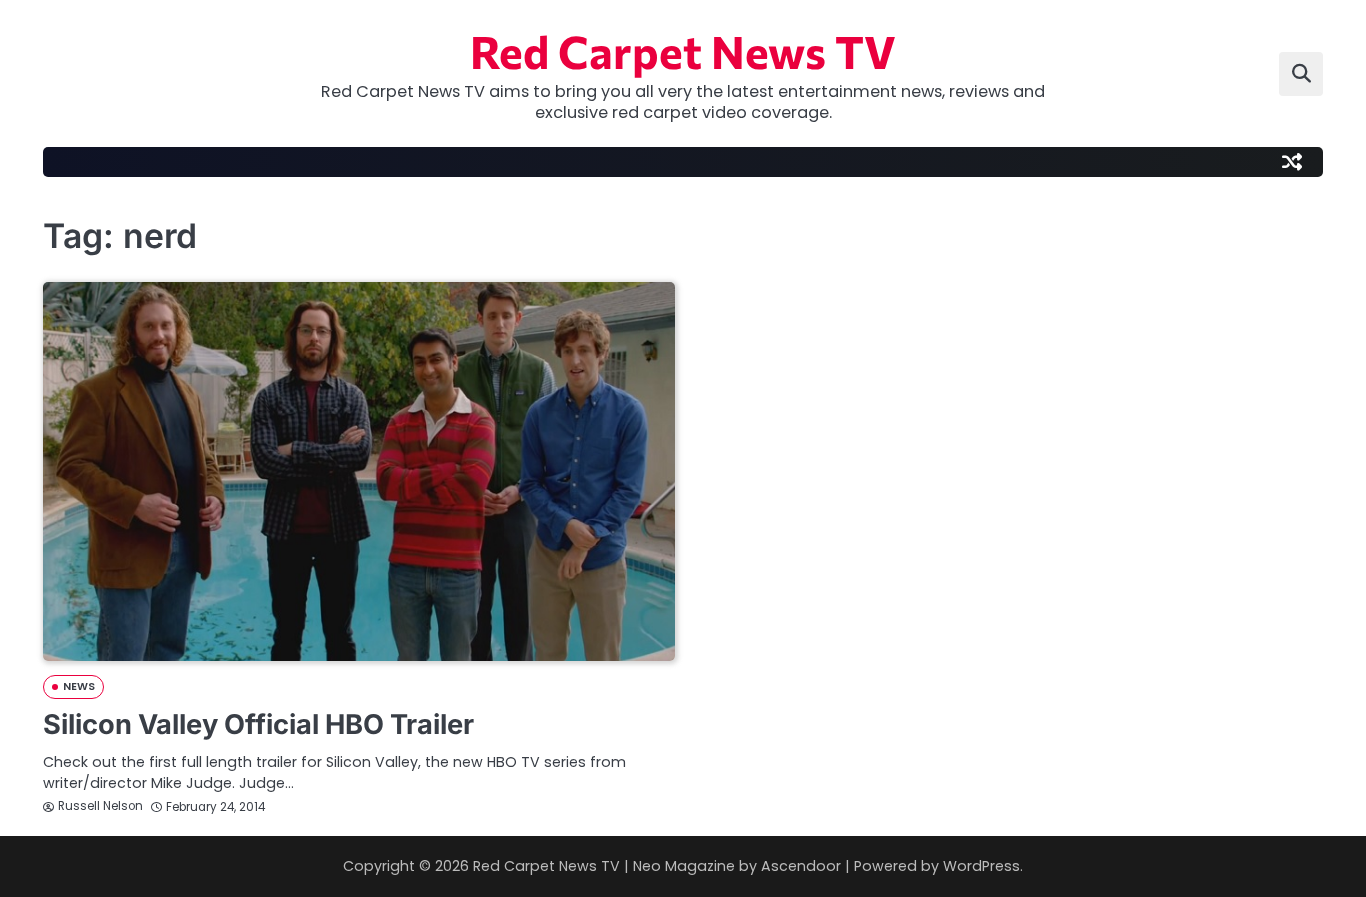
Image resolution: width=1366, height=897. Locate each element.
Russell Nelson (100, 806)
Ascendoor (801, 866)
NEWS (79, 686)
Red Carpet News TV (683, 50)
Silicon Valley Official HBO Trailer (258, 724)
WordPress (981, 866)
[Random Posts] (1292, 162)
